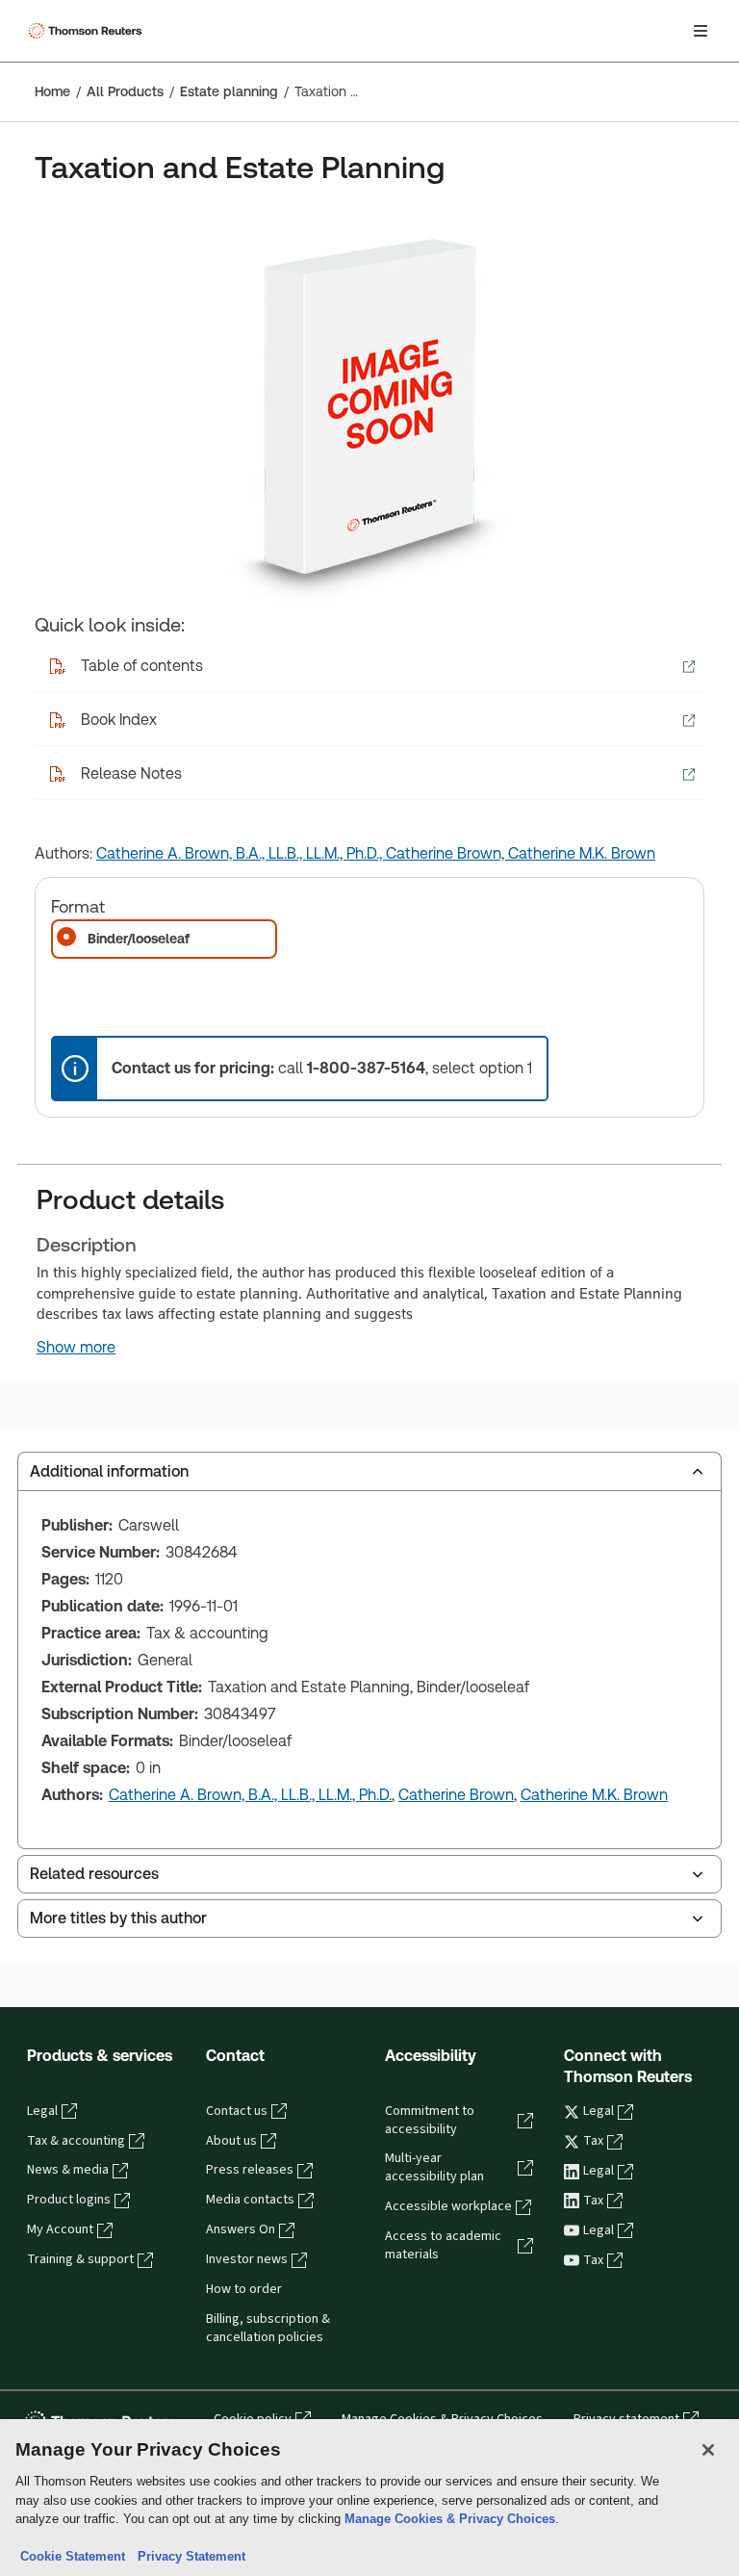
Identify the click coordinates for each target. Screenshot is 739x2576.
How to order (244, 2289)
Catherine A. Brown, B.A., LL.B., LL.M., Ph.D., (241, 853)
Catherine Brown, (447, 853)
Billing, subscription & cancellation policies (268, 2328)
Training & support (80, 2259)
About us (231, 2141)
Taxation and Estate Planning (326, 91)
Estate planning (229, 91)
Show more (76, 1348)
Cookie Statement (73, 2556)
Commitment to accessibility (430, 2120)
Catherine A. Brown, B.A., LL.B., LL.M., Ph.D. (250, 1795)
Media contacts (250, 2200)
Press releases (250, 2170)
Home (52, 91)
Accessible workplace (448, 2206)
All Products (125, 91)
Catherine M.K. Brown (582, 853)
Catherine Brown (456, 1795)
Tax (593, 2141)
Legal (42, 2111)
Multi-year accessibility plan (434, 2167)
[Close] (708, 2450)
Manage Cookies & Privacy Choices (450, 2519)
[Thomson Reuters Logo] (88, 31)
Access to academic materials (443, 2245)
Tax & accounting (76, 2141)
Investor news (247, 2259)
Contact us (237, 2111)
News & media (68, 2170)
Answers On (241, 2229)
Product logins (69, 2200)
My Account (60, 2229)
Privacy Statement (188, 2556)
